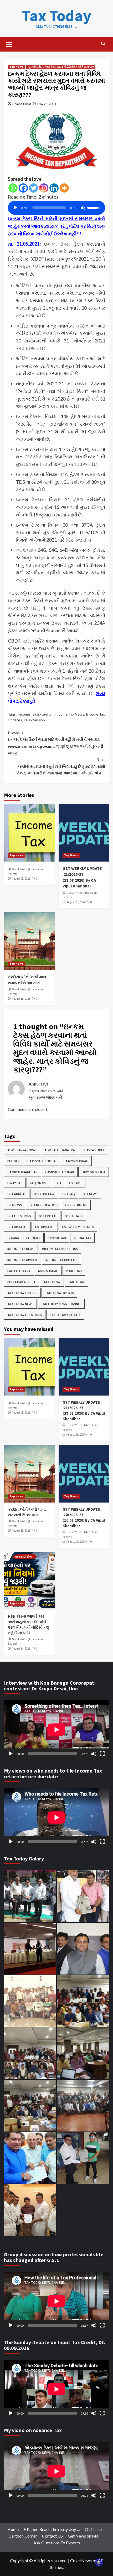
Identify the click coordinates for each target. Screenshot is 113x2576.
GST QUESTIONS (19, 1216)
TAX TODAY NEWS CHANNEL (61, 1304)
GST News (90, 1194)
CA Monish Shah (76, 1161)
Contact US (52, 2536)
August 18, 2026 (21, 999)
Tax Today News (20, 1304)
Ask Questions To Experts (57, 2543)
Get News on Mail (84, 2536)
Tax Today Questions (25, 1315)
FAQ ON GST (39, 1183)
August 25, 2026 (21, 879)
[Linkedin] (54, 188)
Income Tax (57, 1238)
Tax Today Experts (22, 1293)
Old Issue (93, 2529)
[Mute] (83, 208)
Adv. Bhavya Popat (22, 1150)
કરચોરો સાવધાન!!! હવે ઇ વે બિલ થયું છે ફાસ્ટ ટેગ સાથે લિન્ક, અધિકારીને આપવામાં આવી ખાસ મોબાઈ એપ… (60, 766)
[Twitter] (34, 188)
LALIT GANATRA (19, 1271)
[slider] (49, 208)
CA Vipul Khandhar (22, 1172)
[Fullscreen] (102, 1754)
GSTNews (15, 1205)
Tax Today (56, 16)
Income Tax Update (23, 1260)
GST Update (48, 1216)
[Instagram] (44, 188)
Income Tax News (70, 714)
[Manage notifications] (99, 2562)
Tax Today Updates (65, 1315)
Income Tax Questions (60, 1249)
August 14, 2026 (21, 1649)
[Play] (15, 208)
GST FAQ (69, 1194)
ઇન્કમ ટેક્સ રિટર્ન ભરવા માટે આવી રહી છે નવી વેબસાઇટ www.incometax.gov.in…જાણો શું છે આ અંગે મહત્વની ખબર (56, 743)
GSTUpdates (45, 1227)
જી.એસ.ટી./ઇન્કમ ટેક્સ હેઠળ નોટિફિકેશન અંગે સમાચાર (61, 67)
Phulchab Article (22, 1282)
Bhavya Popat (22, 104)
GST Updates (17, 1227)
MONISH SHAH (48, 1271)
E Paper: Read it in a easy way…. (52, 2529)
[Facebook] (23, 188)
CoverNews (81, 2560)
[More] (64, 188)
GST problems (76, 1205)
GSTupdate (74, 1216)
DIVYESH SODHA (94, 1172)
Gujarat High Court (24, 1238)
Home (13, 2529)
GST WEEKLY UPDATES (78, 1227)
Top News (16, 67)
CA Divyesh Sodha (42, 1161)
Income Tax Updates (61, 1260)
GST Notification (43, 1205)
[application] (56, 206)
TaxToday (76, 1282)
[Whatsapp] (13, 188)
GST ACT (76, 1183)
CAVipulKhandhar (60, 1172)
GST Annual (17, 1194)
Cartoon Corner (23, 2536)
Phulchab (74, 1271)
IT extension (34, 720)
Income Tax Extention (36, 714)
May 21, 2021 (47, 104)
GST (58, 1183)
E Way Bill (15, 1183)
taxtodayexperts (59, 1293)
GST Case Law (44, 1194)
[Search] (103, 44)
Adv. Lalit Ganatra (60, 1150)
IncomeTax (82, 1238)
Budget (14, 1161)
